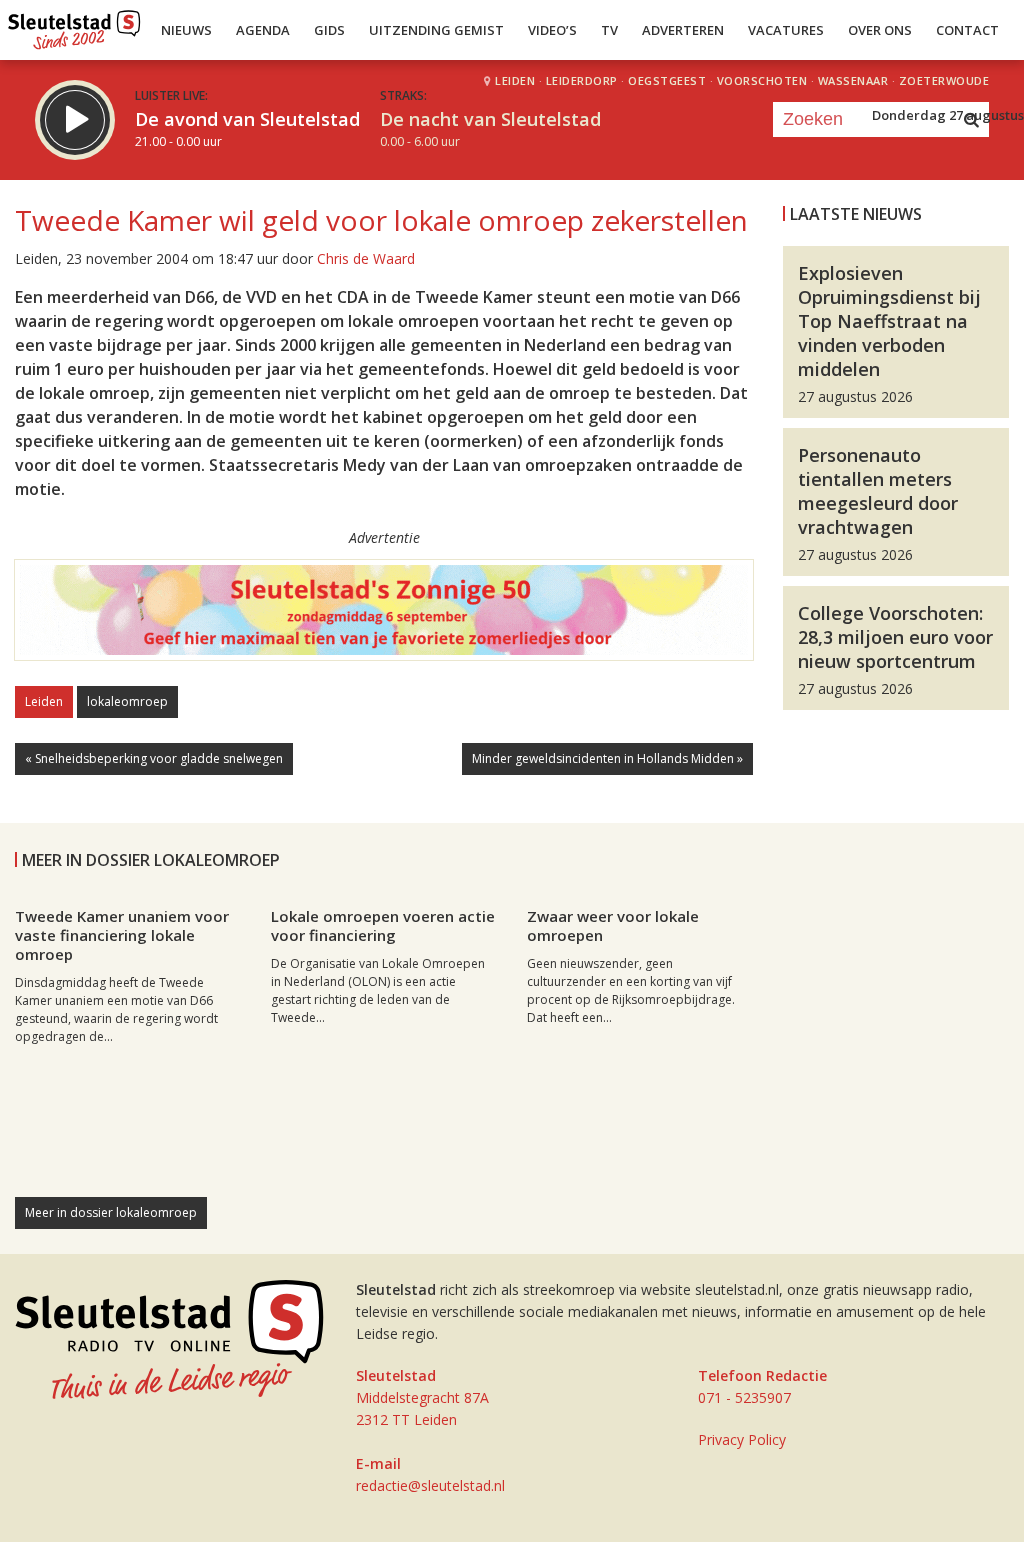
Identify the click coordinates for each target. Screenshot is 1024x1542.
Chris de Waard (366, 258)
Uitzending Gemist (436, 30)
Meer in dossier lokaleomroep (111, 1212)
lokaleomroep (127, 701)
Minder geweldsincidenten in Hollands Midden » (607, 758)
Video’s (552, 30)
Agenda (263, 30)
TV (609, 30)
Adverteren (683, 30)
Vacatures (786, 30)
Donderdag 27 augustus (948, 115)
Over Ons (880, 30)
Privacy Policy (742, 1439)
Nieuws (186, 30)
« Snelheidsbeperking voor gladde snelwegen (154, 758)
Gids (329, 30)
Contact (967, 30)
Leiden (44, 701)
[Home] (74, 25)
